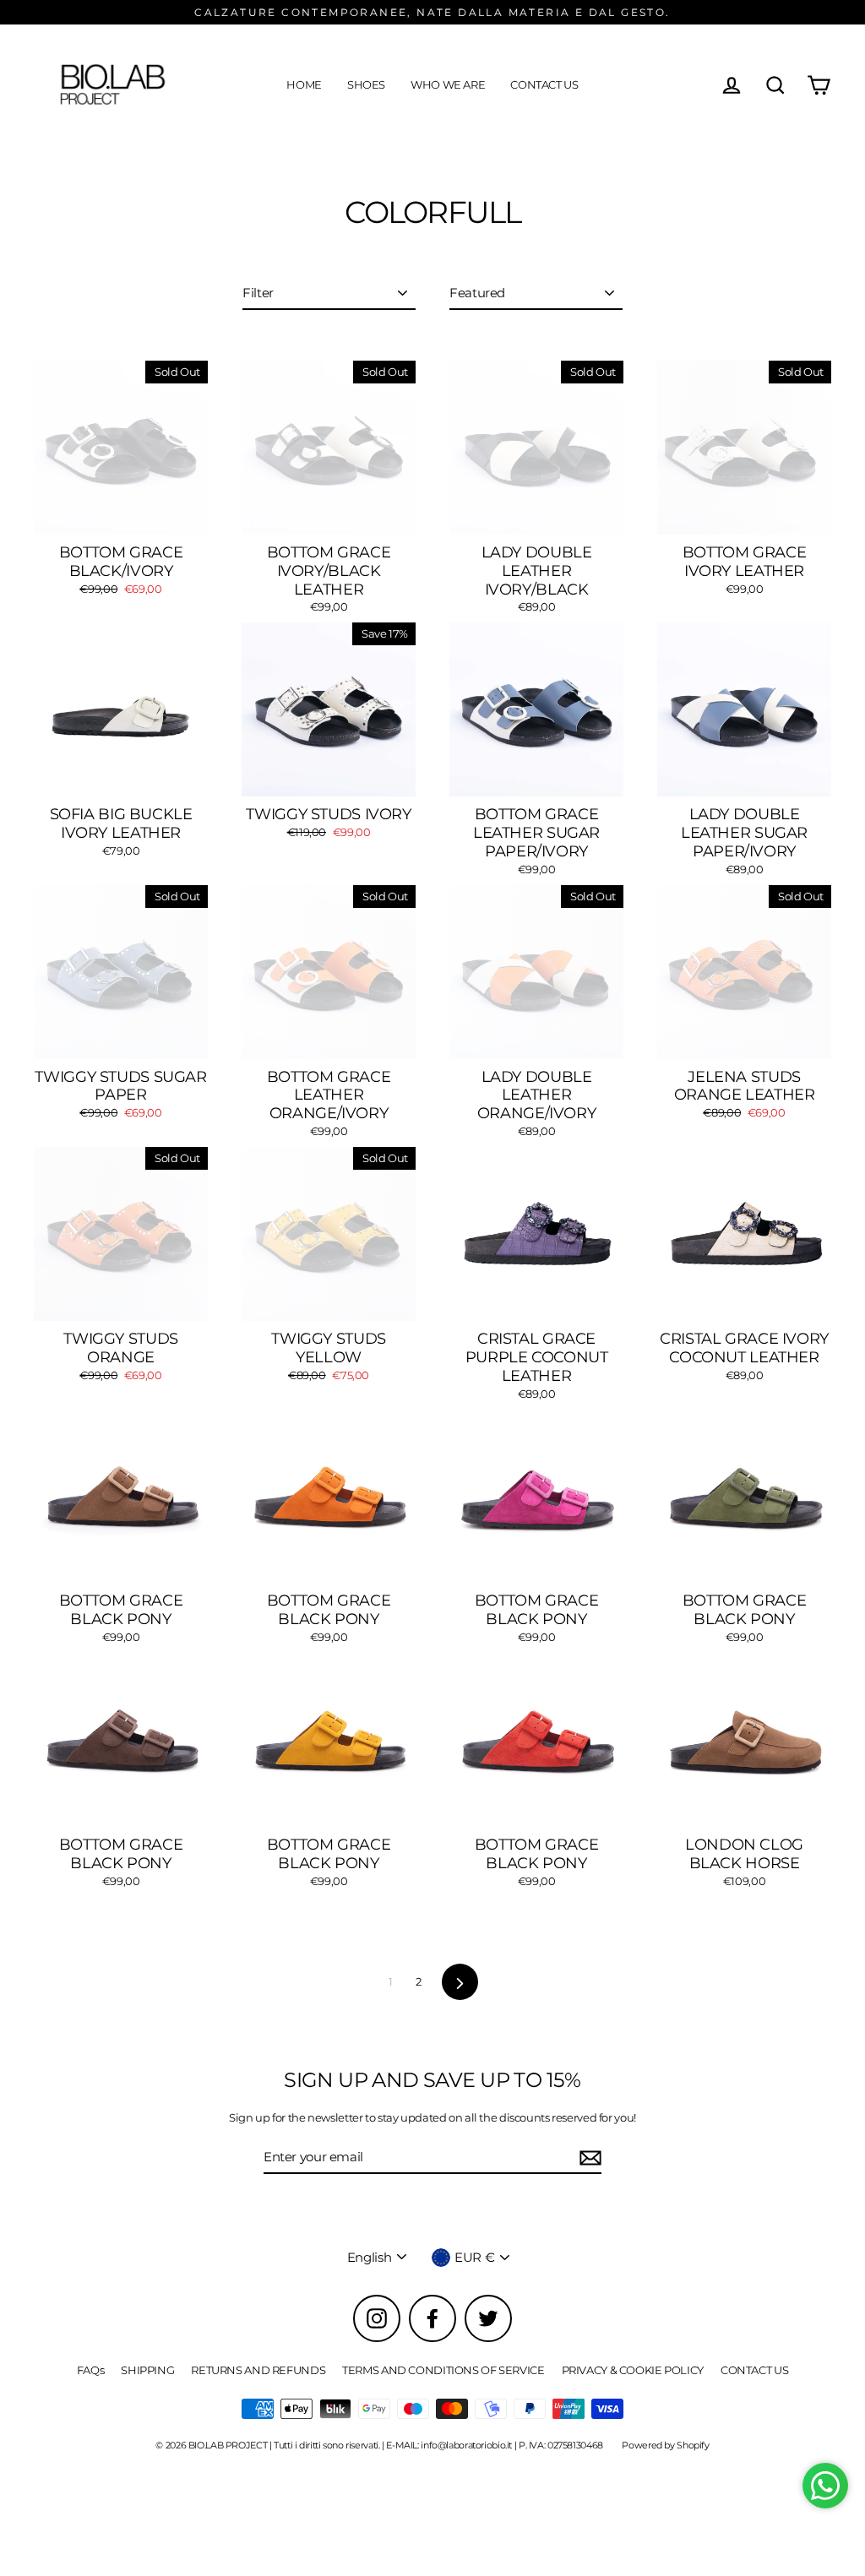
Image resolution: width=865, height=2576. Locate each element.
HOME (304, 84)
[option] (121, 1234)
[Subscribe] (588, 2158)
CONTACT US (544, 84)
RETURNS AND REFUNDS (258, 2370)
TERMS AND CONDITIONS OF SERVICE (443, 2370)
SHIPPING (147, 2370)
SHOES (366, 84)
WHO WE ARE (448, 84)
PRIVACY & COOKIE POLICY (633, 2370)
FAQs (91, 2370)
